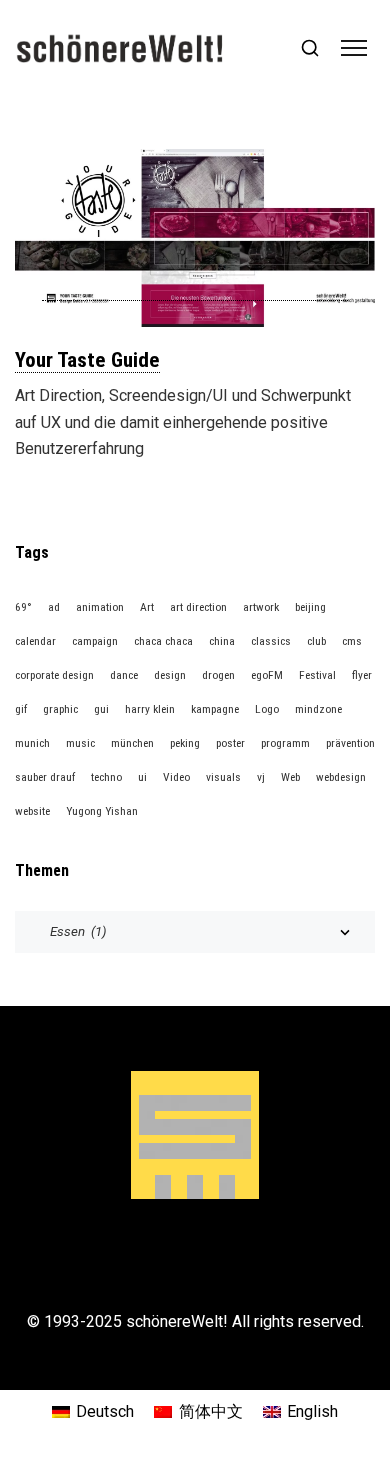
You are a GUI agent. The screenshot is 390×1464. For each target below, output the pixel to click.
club (316, 641)
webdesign (341, 777)
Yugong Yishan (102, 811)
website (32, 811)
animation (100, 607)
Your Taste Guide (87, 360)
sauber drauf (45, 777)
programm (285, 743)
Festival (317, 675)
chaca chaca (163, 641)
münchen (132, 743)
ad (54, 607)
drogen (218, 675)
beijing (310, 607)
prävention (350, 743)
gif (21, 709)
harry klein (150, 709)
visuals (223, 777)
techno (106, 777)
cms (352, 641)
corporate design (54, 675)
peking (185, 743)
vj (261, 777)
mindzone (318, 709)
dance (124, 675)
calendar (35, 641)
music (80, 743)
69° (23, 607)
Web (290, 777)
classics (271, 641)
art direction (198, 607)
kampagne (215, 709)
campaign (95, 641)
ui (142, 777)
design (170, 675)
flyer (362, 675)
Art (147, 607)
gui (101, 709)
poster (230, 743)
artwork (261, 607)
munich (32, 743)
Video (176, 777)
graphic (60, 709)
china (222, 641)
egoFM (267, 675)
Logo (267, 709)
